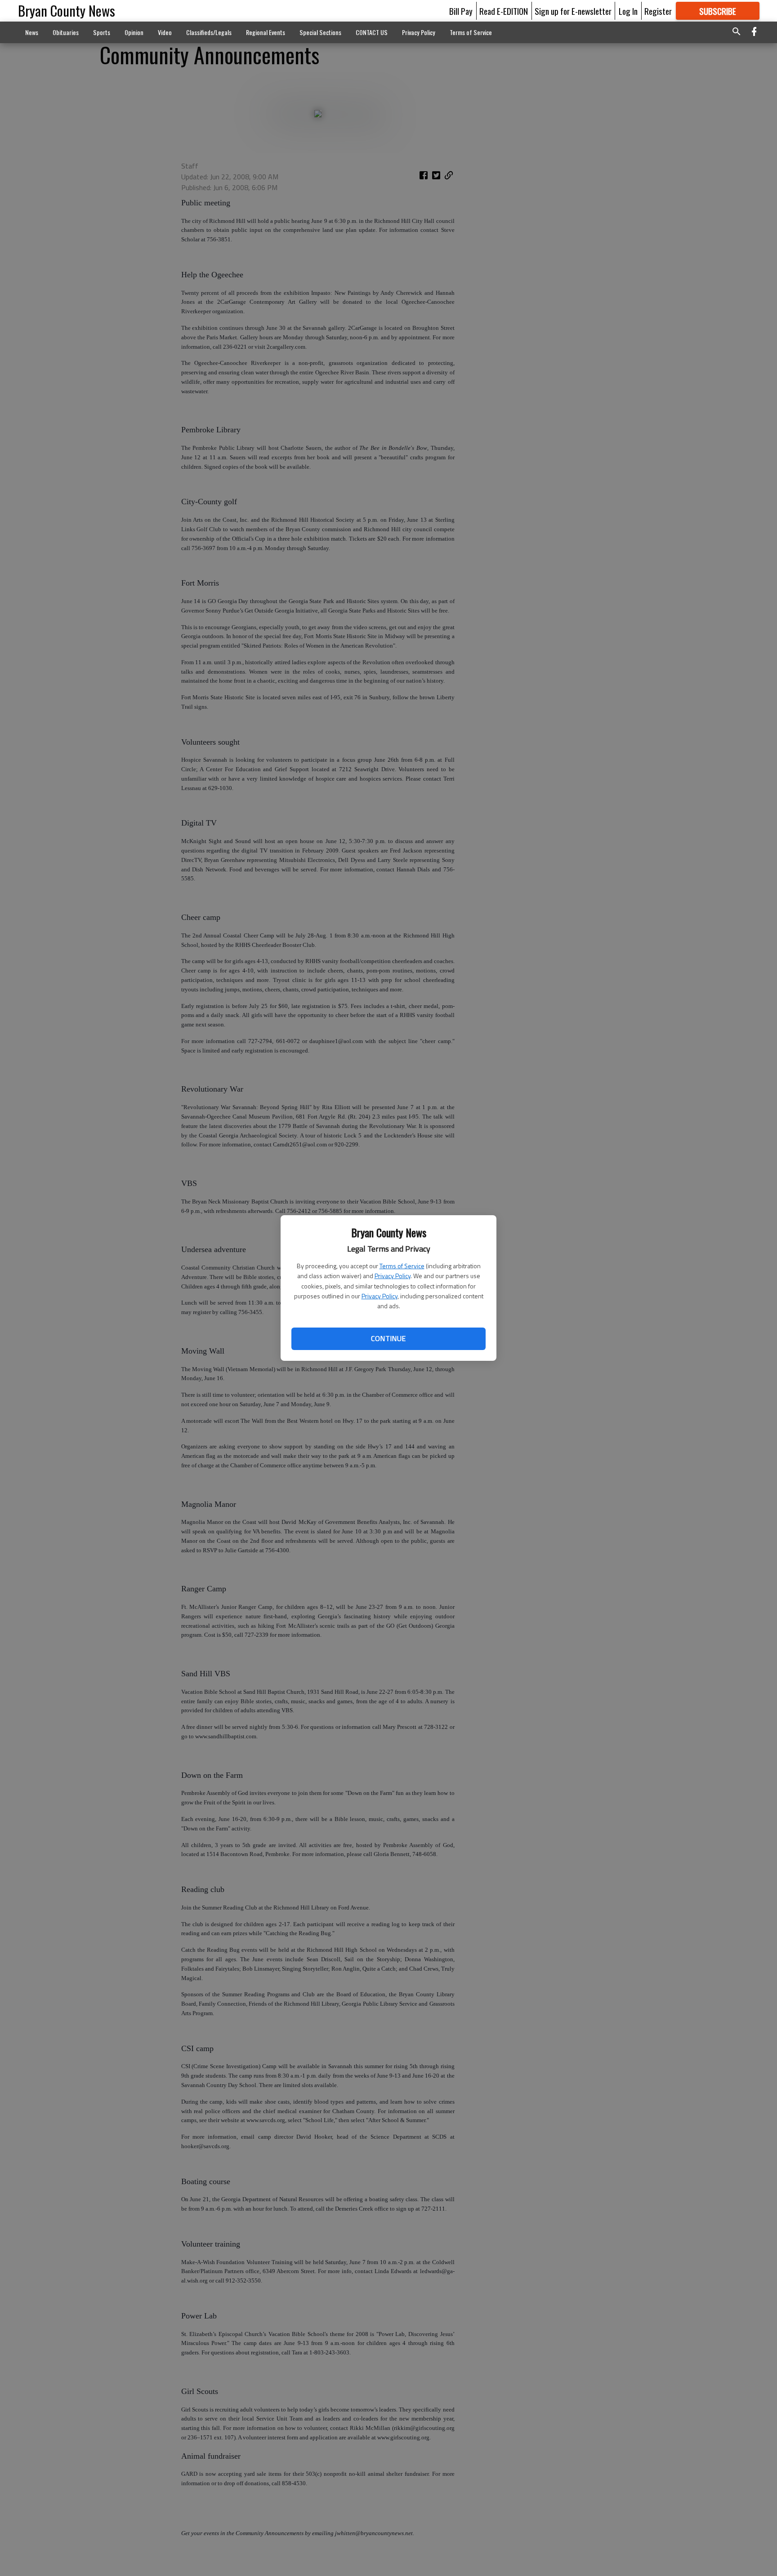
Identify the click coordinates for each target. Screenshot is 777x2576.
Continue (388, 1338)
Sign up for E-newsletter (573, 11)
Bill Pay (461, 11)
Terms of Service (402, 1266)
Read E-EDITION (504, 11)
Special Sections (320, 32)
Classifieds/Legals (209, 32)
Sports (102, 32)
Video (165, 32)
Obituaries (66, 32)
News (32, 32)
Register (658, 11)
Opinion (134, 32)
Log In (628, 11)
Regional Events (266, 32)
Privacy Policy (393, 1276)
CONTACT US (372, 32)
